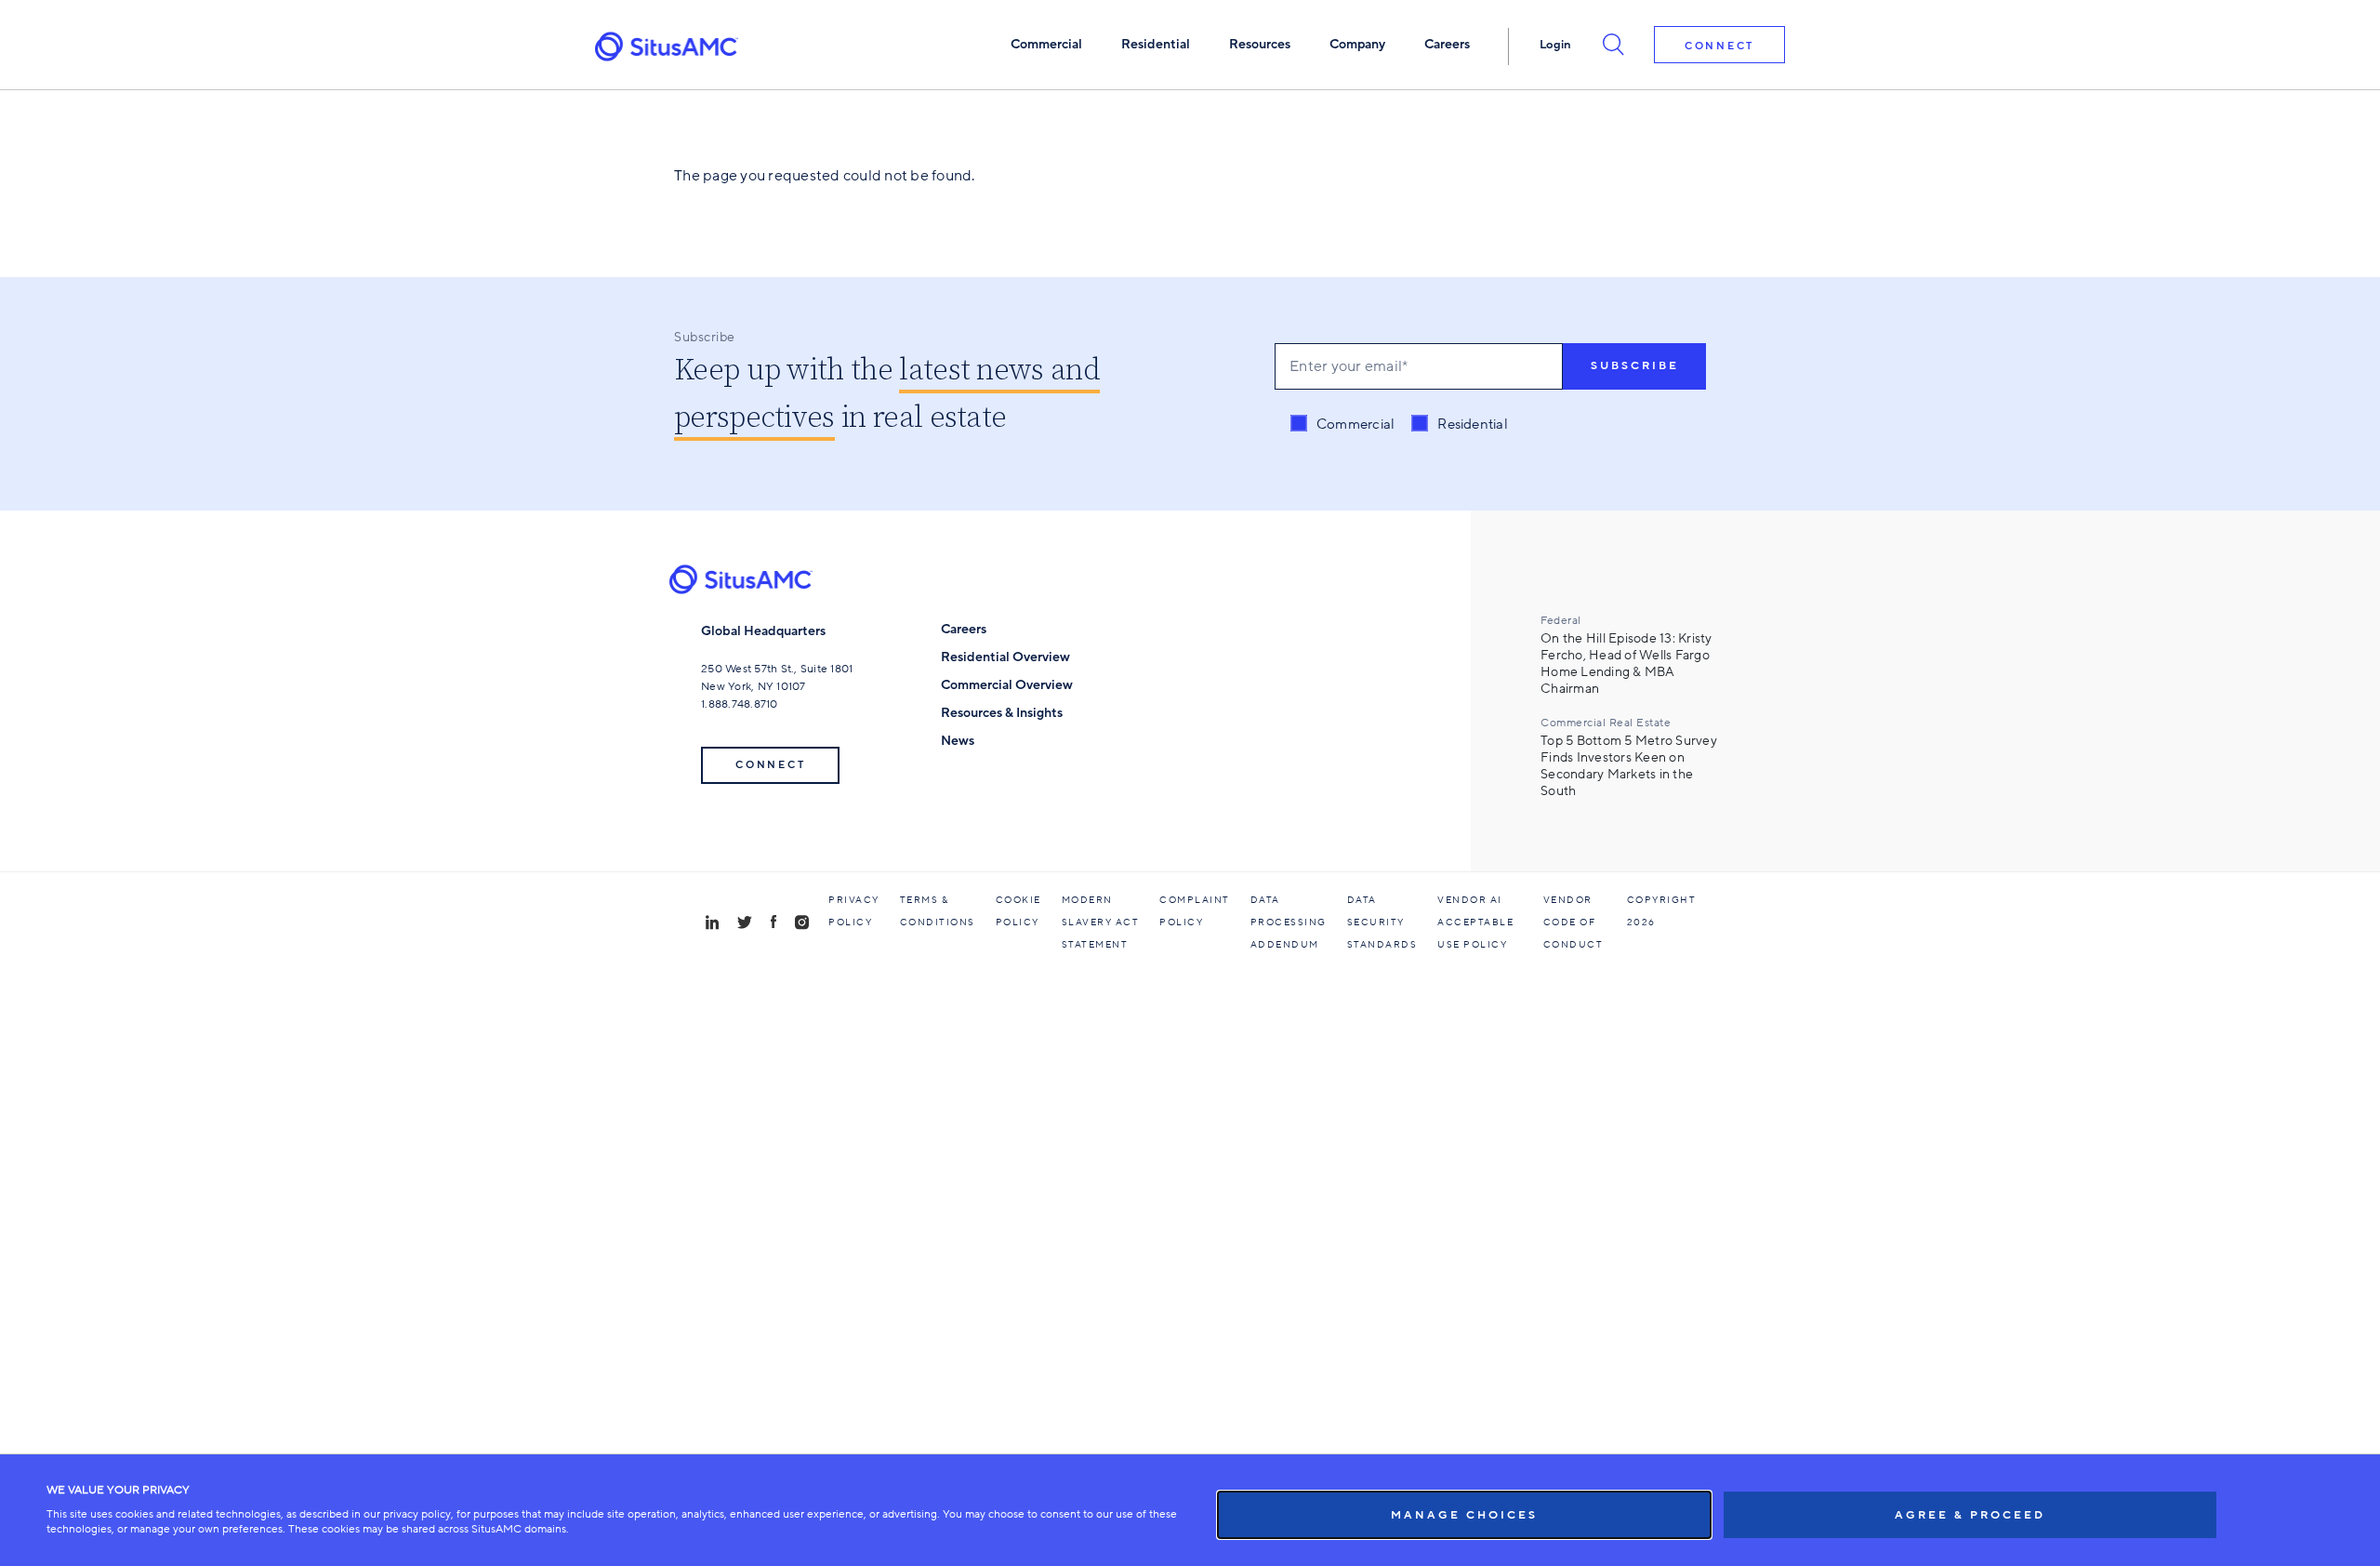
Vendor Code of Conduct (1573, 922)
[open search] (1613, 44)
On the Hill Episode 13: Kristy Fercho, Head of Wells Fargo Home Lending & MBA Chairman (1626, 664)
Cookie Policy (1018, 911)
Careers (964, 629)
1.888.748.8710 (740, 704)
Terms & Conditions (938, 911)
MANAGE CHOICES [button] (1464, 1515)
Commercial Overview (1007, 685)
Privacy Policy (854, 911)
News (958, 741)
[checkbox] (1399, 425)
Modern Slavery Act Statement (1101, 922)
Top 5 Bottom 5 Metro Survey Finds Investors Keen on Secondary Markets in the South (1629, 766)
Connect (1719, 46)
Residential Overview (1005, 657)
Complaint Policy (1195, 911)
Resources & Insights (1002, 713)
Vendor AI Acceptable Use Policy (1475, 922)
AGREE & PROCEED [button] (1970, 1515)
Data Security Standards (1382, 922)
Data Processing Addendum (1289, 922)
